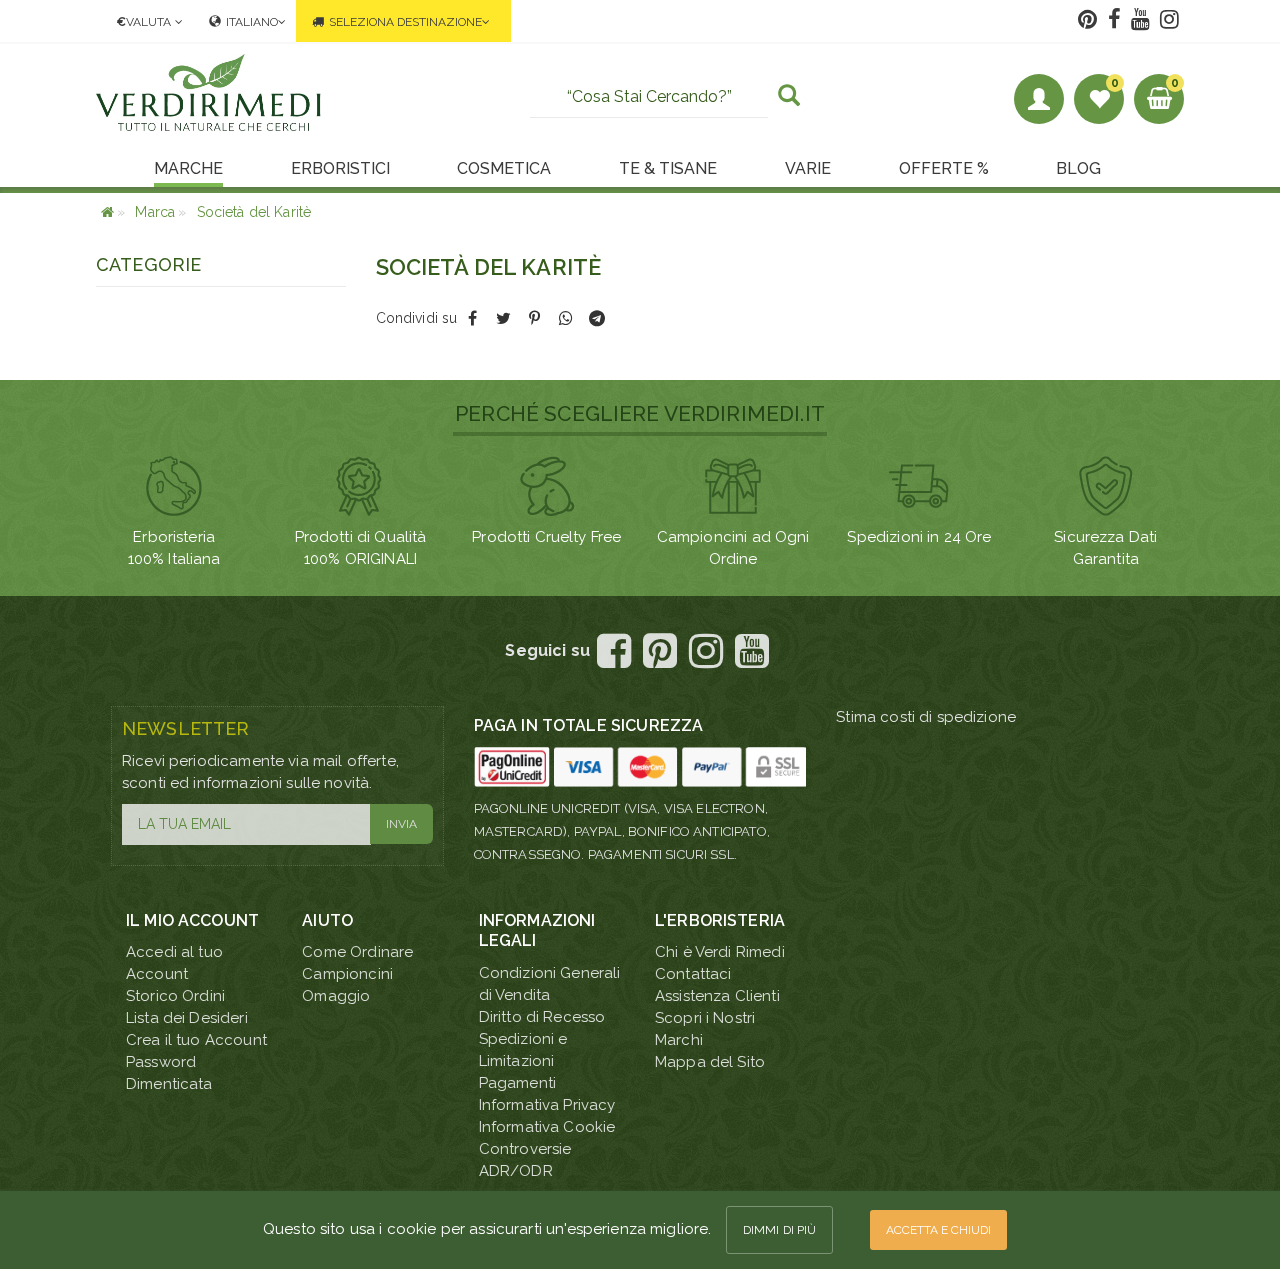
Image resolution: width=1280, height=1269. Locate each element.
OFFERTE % (944, 168)
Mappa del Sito (710, 1062)
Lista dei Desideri (187, 1018)
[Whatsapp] (565, 318)
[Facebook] (472, 318)
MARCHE (188, 168)
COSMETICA (504, 168)
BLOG (1078, 168)
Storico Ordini (175, 996)
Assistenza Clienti (717, 996)
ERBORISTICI (340, 168)
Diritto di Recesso (542, 1017)
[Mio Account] (1039, 99)
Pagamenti (517, 1083)
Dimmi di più (780, 1230)
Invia (401, 824)
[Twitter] (503, 318)
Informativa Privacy (547, 1105)
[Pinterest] (534, 318)
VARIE (808, 168)
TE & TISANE (668, 168)
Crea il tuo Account (196, 1040)
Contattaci (693, 974)
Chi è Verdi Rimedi (720, 952)
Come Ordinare (357, 952)
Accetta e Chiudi (938, 1230)
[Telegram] (596, 318)
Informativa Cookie (547, 1127)
